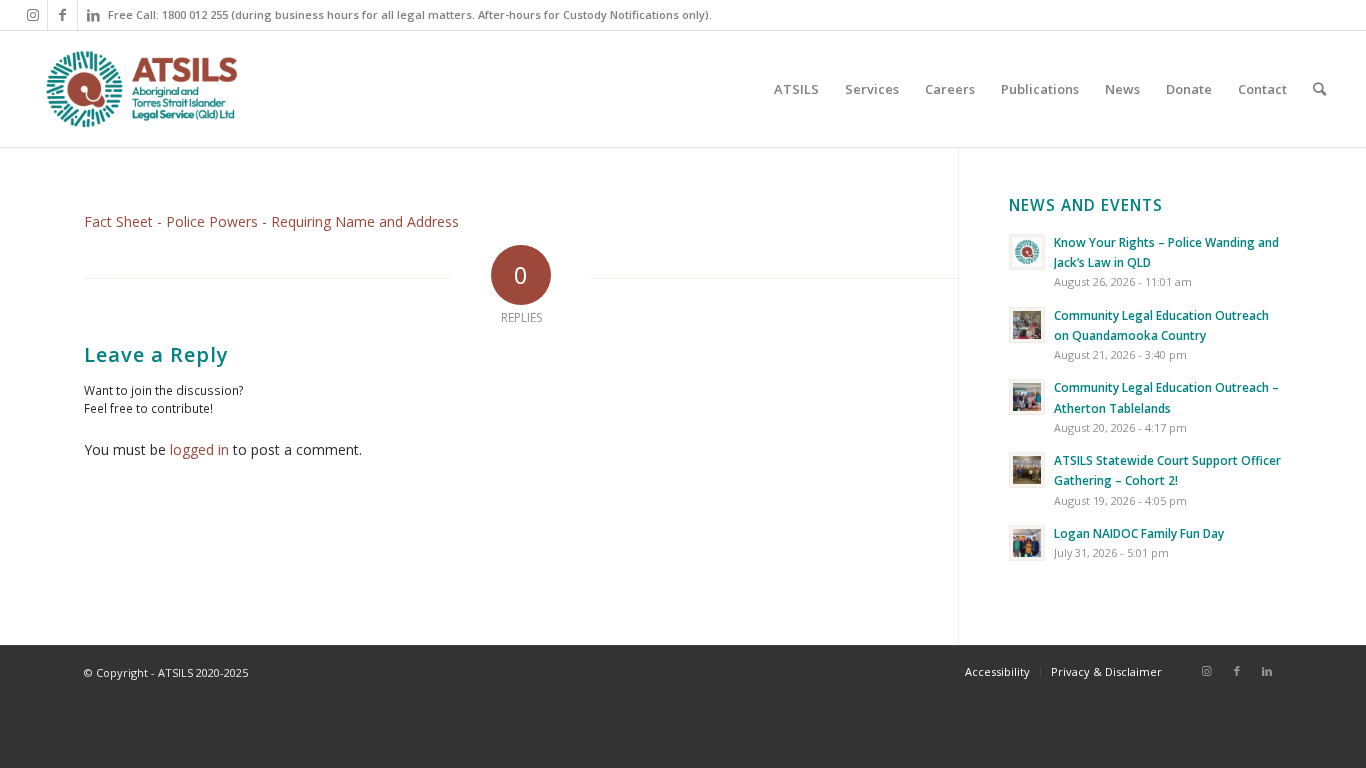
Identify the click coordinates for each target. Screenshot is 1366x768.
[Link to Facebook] (62, 15)
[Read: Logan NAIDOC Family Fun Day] (1027, 543)
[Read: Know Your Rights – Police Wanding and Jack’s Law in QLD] (1027, 252)
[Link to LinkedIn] (93, 15)
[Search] (1319, 89)
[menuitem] (796, 89)
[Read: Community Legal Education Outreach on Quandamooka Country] (1027, 325)
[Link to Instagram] (32, 15)
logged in (199, 449)
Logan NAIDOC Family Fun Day (1139, 533)
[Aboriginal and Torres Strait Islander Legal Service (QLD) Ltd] (141, 89)
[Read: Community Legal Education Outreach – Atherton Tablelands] (1027, 397)
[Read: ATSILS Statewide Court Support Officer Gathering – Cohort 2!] (1027, 470)
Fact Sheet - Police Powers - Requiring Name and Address (271, 221)
